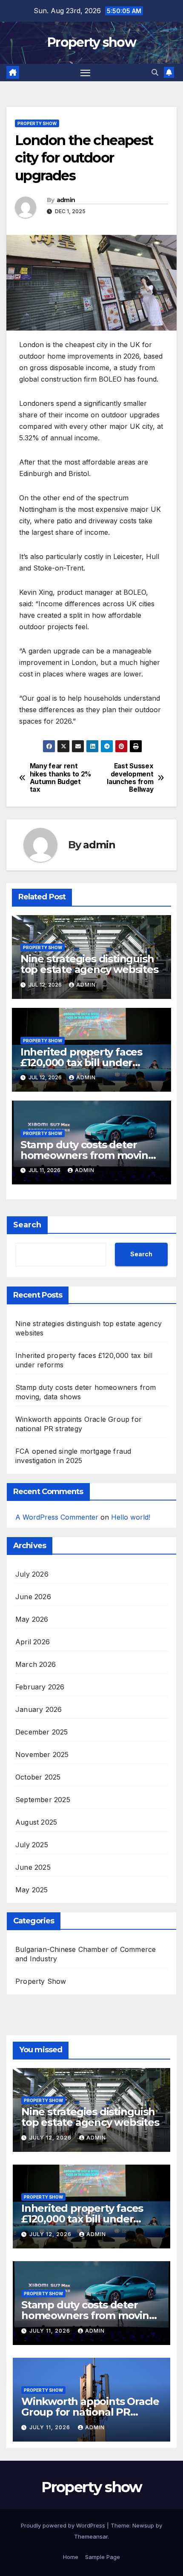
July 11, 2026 (51, 2331)
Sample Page (103, 2557)
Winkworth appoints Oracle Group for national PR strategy (90, 2412)
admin (66, 200)
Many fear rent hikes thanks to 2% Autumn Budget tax (60, 778)
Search (27, 1225)
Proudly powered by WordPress (64, 2525)
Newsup (143, 2525)
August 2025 (36, 1822)
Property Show (37, 123)
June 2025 (33, 1867)
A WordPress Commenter (57, 1517)
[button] (155, 72)
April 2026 (33, 1642)
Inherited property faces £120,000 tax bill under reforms (81, 1063)
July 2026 (32, 1574)
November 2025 (42, 1754)
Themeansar (91, 2536)
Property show (91, 42)
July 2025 (32, 1845)
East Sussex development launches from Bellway (130, 778)
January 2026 (39, 1709)
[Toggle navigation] (86, 73)
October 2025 (38, 1777)
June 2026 (33, 1597)
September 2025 (43, 1800)
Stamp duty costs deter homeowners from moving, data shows (89, 1155)
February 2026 (40, 1687)
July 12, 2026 (51, 2138)
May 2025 (32, 1890)
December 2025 (42, 1732)
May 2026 (32, 1619)
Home (71, 2557)
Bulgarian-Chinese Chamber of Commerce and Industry (86, 1954)
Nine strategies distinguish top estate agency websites (89, 964)
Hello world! (131, 1517)
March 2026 (36, 1664)
